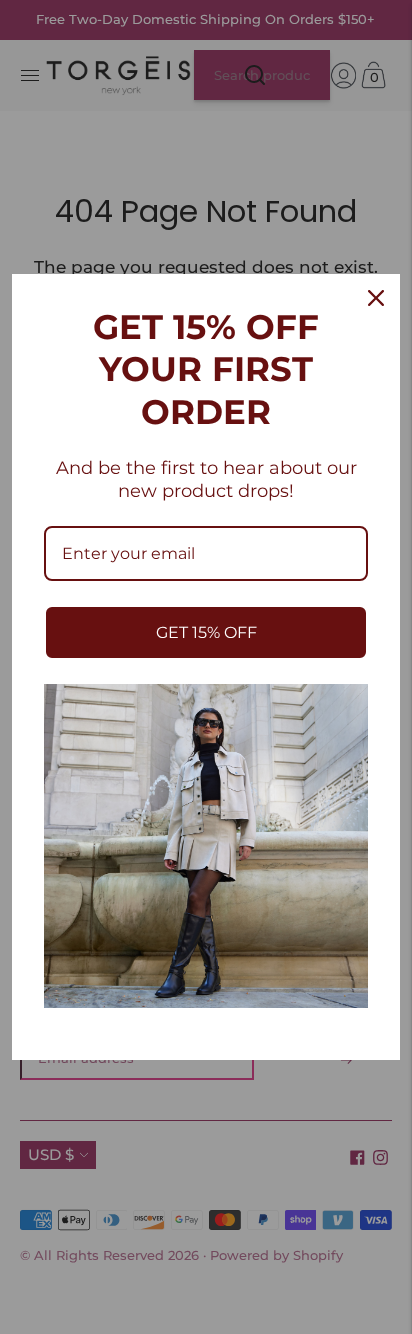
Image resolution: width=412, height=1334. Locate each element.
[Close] (376, 298)
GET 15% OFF (206, 632)
